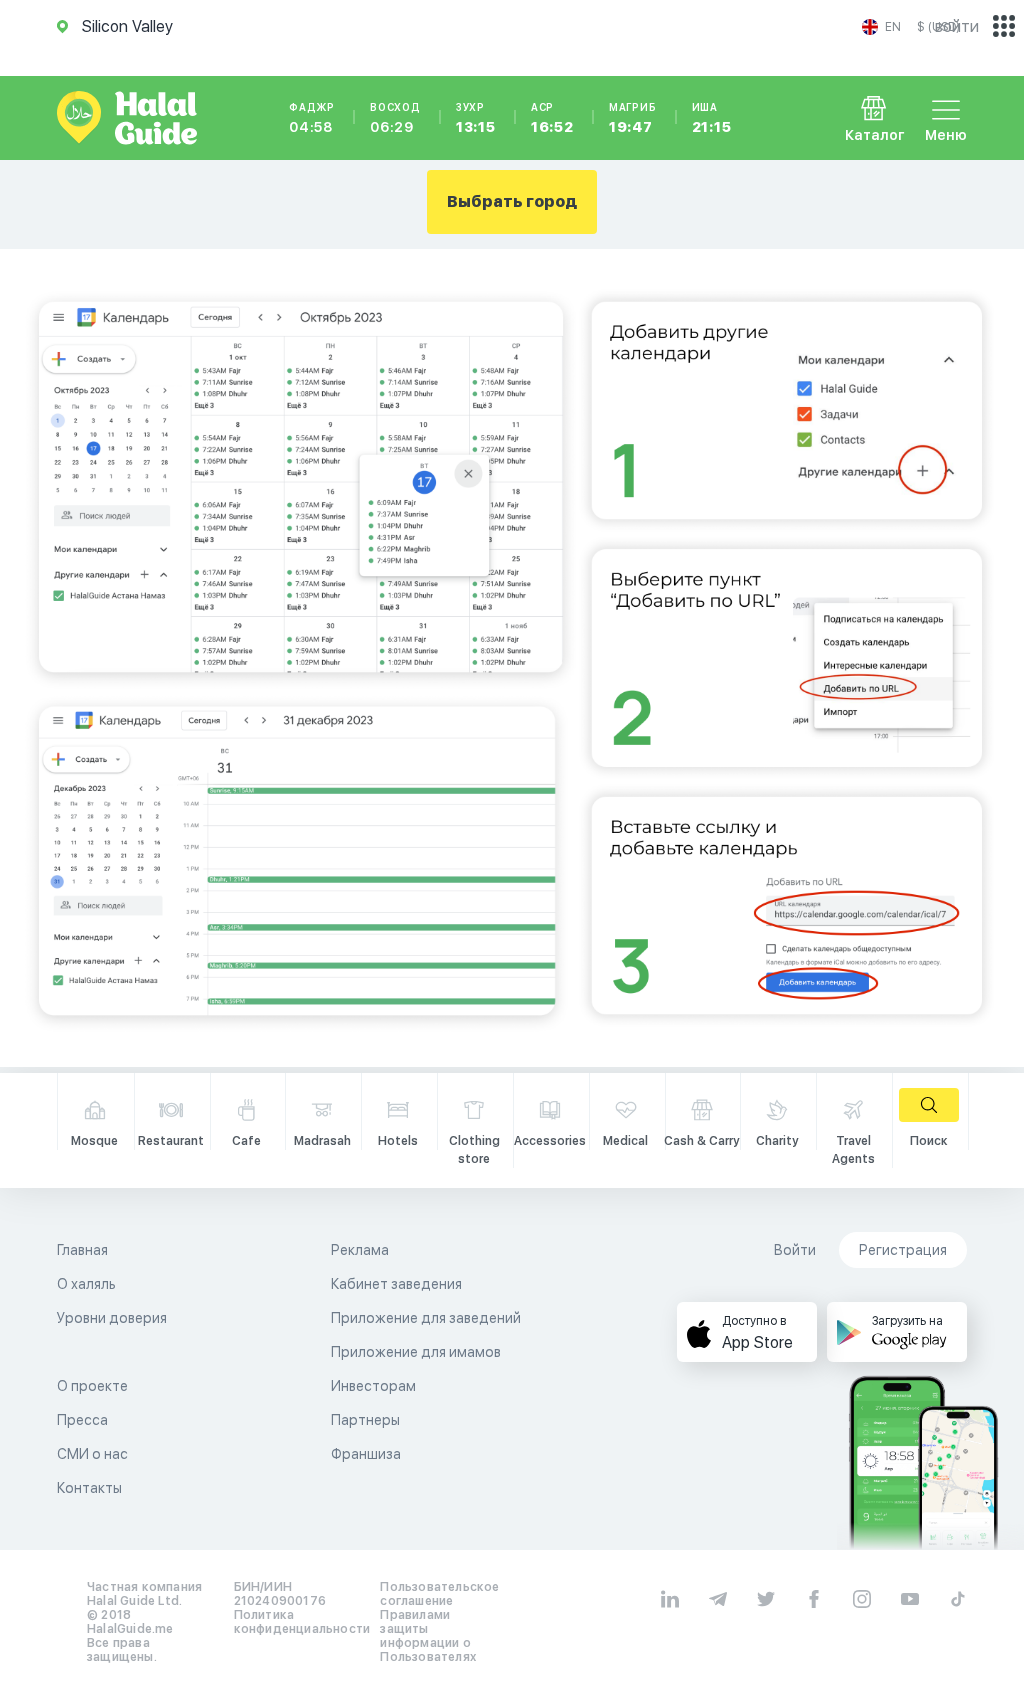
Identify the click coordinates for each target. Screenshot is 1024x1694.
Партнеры (365, 1420)
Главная (82, 1250)
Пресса (82, 1420)
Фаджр (312, 118)
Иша (712, 118)
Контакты (89, 1488)
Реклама (360, 1250)
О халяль (86, 1284)
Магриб (633, 118)
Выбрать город (512, 201)
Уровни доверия (112, 1318)
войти (957, 26)
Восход (395, 118)
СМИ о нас (92, 1454)
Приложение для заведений (426, 1318)
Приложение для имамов (416, 1352)
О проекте (92, 1386)
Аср (552, 118)
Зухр (476, 118)
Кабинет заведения (396, 1284)
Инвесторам (373, 1386)
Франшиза (366, 1454)
